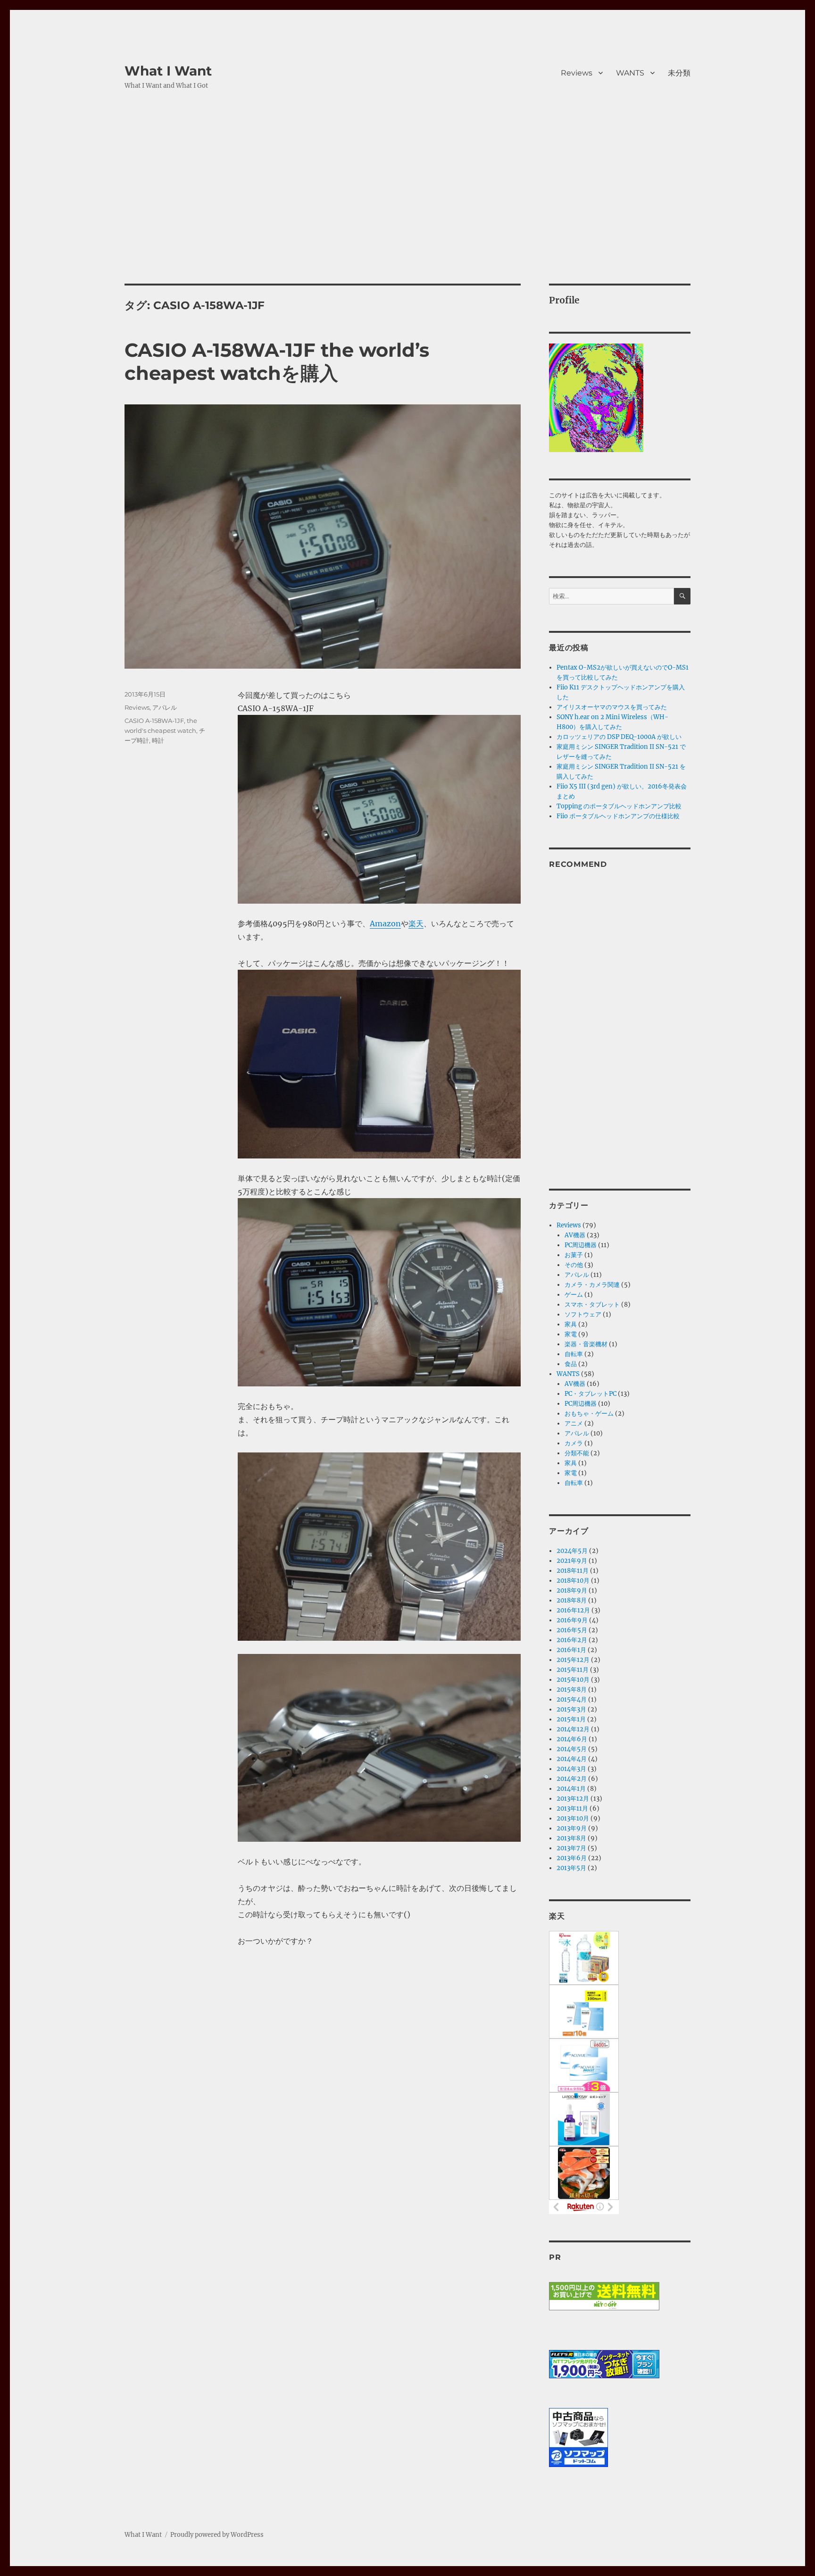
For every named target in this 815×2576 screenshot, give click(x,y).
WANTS (630, 73)
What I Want (168, 71)
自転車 (574, 1354)
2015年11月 (573, 1670)
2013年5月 (571, 1868)
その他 (574, 1265)
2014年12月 (573, 1729)
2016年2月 (572, 1640)
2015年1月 (571, 1719)
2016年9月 (572, 1620)
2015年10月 (573, 1680)
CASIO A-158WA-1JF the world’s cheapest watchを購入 (277, 361)
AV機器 (575, 1235)
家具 (571, 1324)
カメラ (574, 1443)
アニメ (574, 1423)
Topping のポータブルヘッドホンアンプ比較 (619, 806)
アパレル (165, 707)
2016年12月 (573, 1610)
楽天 (416, 923)
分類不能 (577, 1453)
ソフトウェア (583, 1314)
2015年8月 (572, 1690)
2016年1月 (571, 1650)
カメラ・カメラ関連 (592, 1285)
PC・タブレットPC (590, 1394)
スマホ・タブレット (592, 1305)
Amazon (385, 923)
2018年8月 (572, 1600)
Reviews (577, 73)
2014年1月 (571, 1789)
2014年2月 (572, 1779)
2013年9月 (572, 1828)
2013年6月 (572, 1858)
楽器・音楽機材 (586, 1344)
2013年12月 (573, 1799)
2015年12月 (573, 1660)
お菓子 (574, 1255)
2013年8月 (571, 1838)
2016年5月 (572, 1630)
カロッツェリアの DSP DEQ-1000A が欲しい (619, 737)
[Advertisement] (407, 214)
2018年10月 (573, 1581)
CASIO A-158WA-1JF (154, 721)
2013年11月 (572, 1808)
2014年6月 (572, 1739)
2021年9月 (572, 1561)
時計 (158, 740)
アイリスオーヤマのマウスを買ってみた (612, 707)
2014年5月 (572, 1749)
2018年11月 (573, 1571)
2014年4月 (572, 1759)
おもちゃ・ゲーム (589, 1414)
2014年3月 (571, 1769)
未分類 (679, 73)
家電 (571, 1334)
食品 (571, 1364)
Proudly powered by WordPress (217, 2535)
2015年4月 (572, 1699)
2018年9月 (572, 1590)
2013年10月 (573, 1818)
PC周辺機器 (581, 1245)
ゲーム (574, 1295)
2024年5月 (572, 1551)
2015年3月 (571, 1709)
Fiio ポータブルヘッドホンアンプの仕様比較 (618, 816)
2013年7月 (571, 1848)
